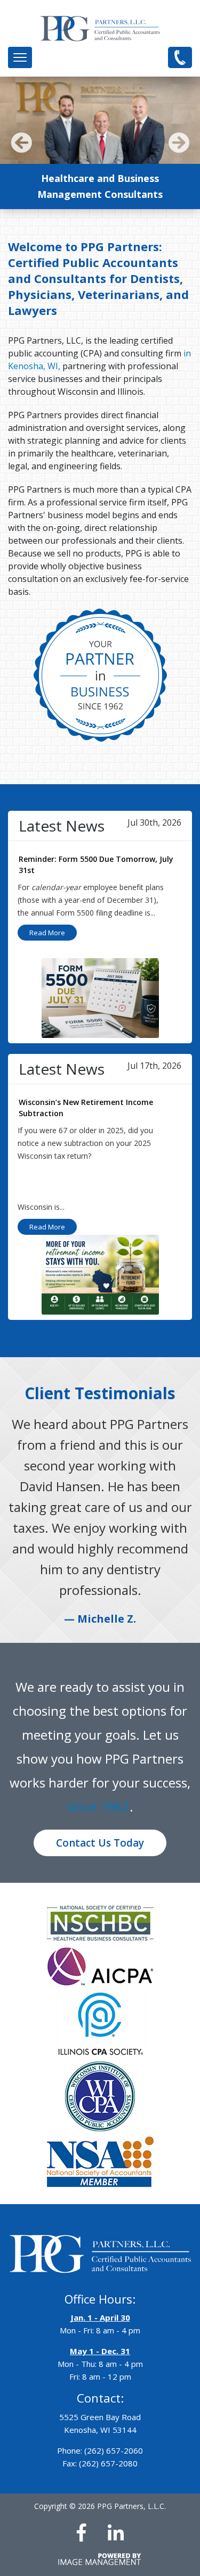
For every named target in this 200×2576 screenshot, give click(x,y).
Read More (47, 933)
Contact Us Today (100, 1843)
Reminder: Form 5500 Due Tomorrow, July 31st (96, 865)
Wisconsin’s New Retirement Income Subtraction (86, 1108)
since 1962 (98, 1806)
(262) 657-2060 (180, 57)
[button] (20, 57)
